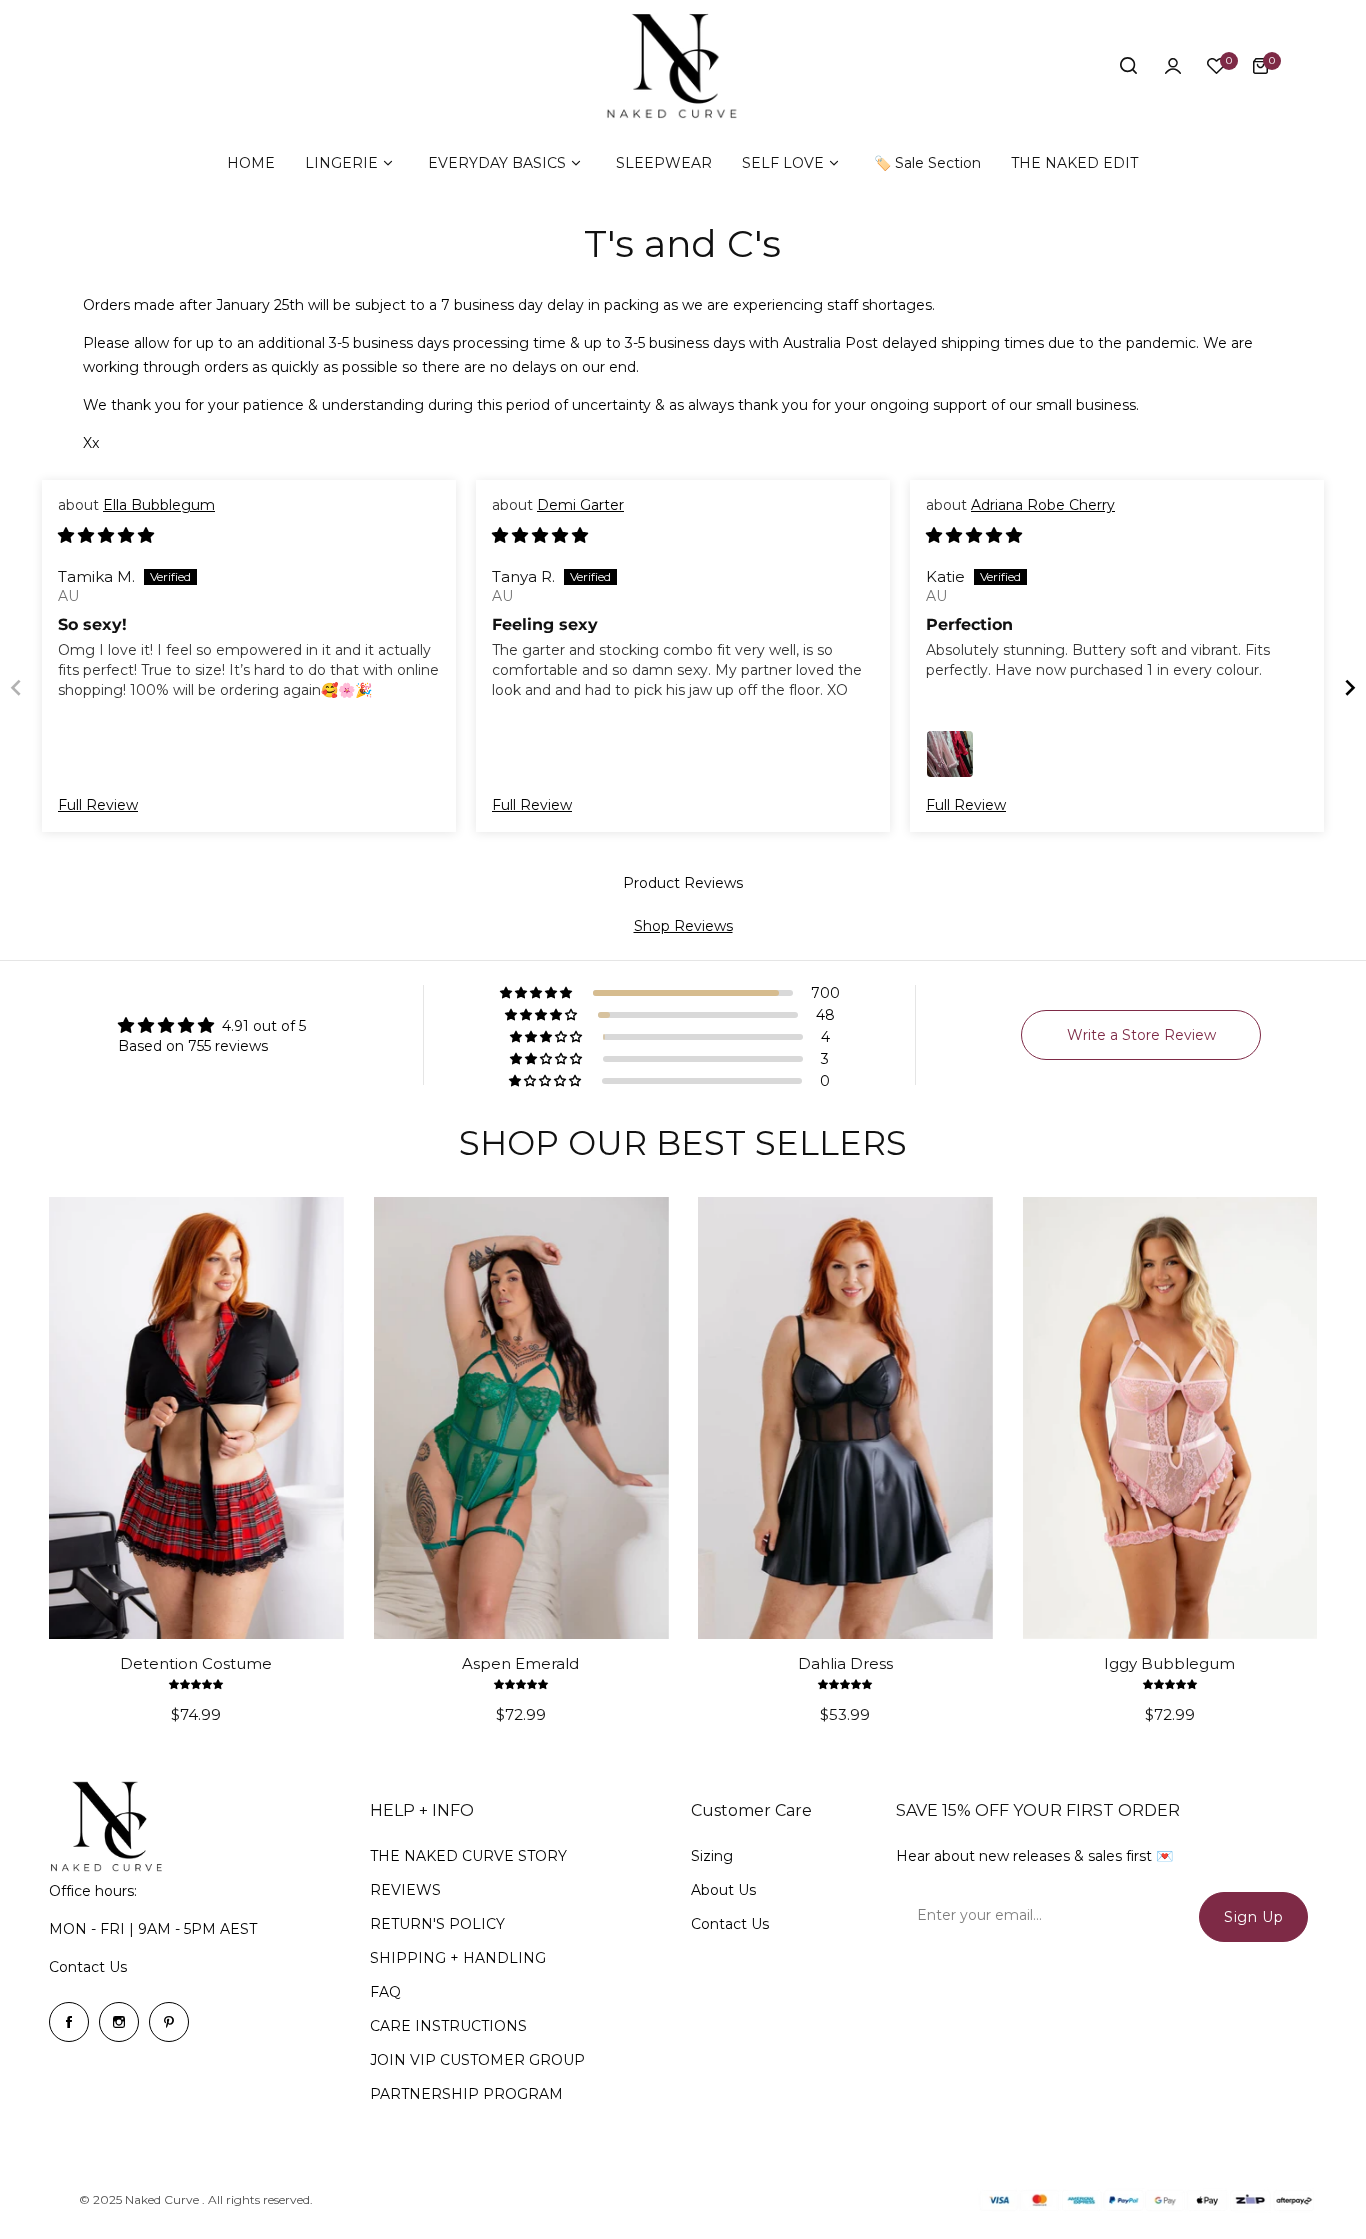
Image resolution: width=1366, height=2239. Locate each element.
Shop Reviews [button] (683, 926)
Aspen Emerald (520, 1663)
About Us (723, 1890)
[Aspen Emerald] (521, 1418)
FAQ (385, 1992)
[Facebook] (69, 2022)
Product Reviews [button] (683, 883)
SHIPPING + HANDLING (458, 1958)
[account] (1173, 66)
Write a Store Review (1141, 1035)
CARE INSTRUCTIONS (448, 2026)
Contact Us (88, 1967)
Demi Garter (580, 505)
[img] (106, 536)
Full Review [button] (98, 805)
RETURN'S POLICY (437, 1924)
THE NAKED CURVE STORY (468, 1856)
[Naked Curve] (683, 66)
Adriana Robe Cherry (1043, 505)
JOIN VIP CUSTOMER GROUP (477, 2060)
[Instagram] (119, 2022)
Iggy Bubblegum (1169, 1663)
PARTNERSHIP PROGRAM (466, 2094)
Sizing (712, 1856)
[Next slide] (1350, 687)
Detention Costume (196, 1663)
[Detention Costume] (196, 1418)
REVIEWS (405, 1890)
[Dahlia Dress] (845, 1418)
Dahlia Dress (845, 1663)
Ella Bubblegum (159, 505)
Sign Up (1253, 1917)
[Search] (1129, 66)
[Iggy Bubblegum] (1170, 1418)
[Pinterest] (169, 2022)
